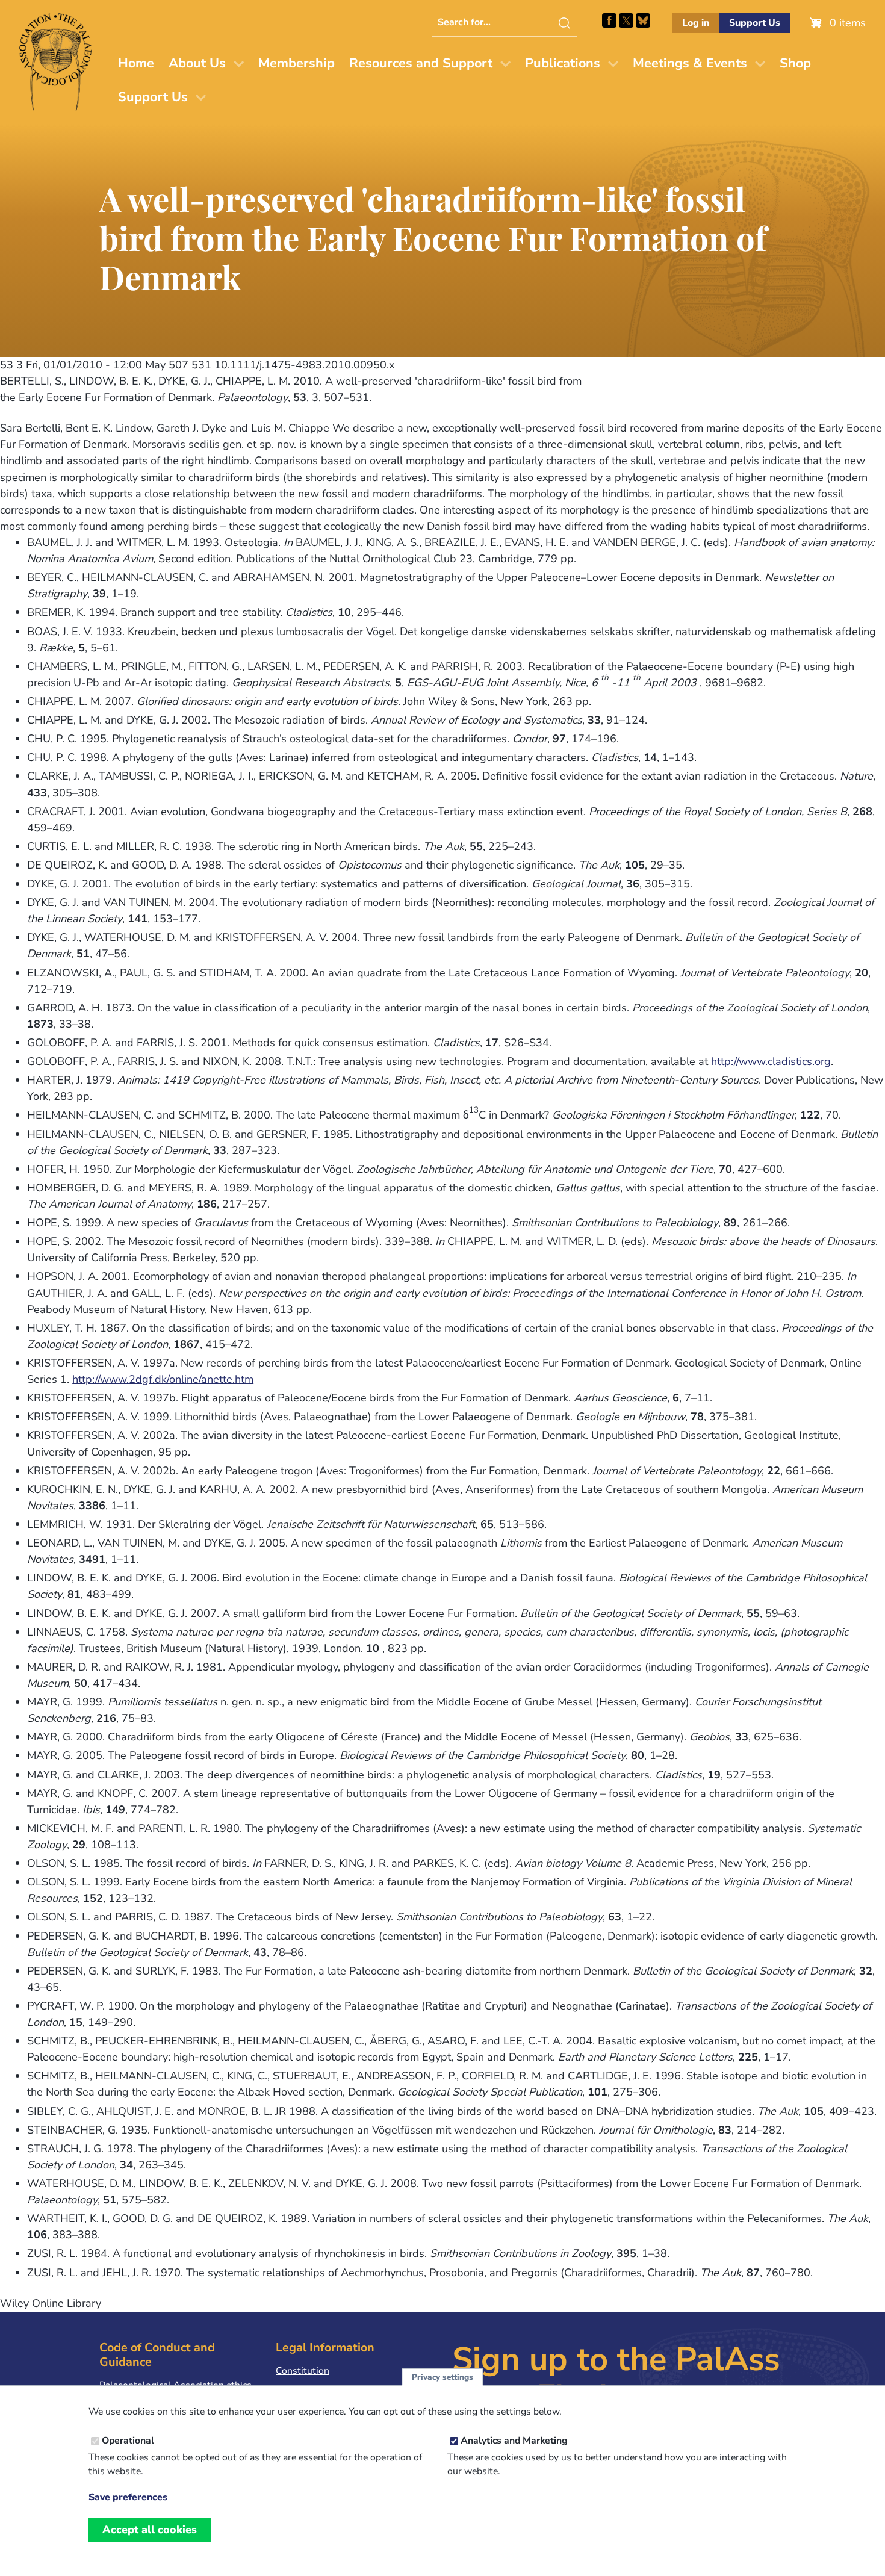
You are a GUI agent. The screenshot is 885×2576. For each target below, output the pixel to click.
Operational (128, 2441)
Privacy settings (442, 2377)
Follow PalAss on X (626, 20)
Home (136, 63)
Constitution (303, 2371)
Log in (696, 23)
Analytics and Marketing (514, 2441)
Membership (297, 63)
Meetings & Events (690, 63)
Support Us (755, 23)
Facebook (609, 20)
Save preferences (128, 2497)
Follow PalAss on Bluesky (643, 20)
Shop (795, 63)
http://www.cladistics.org (771, 1061)
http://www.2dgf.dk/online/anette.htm (163, 1379)
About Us (197, 63)
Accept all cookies (150, 2530)
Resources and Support (421, 63)
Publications (563, 63)
